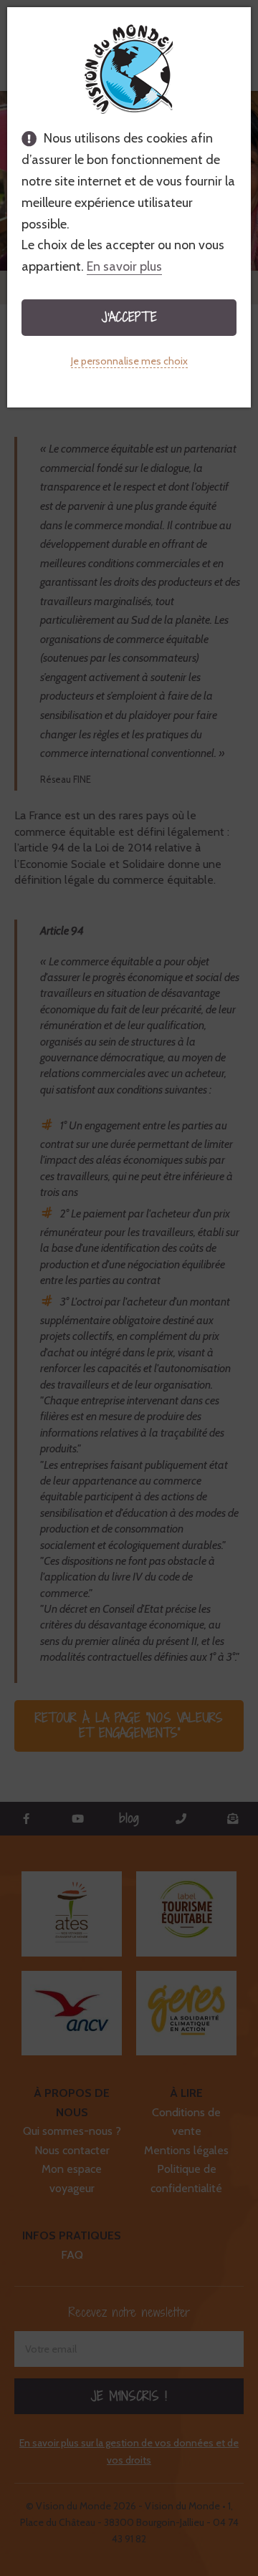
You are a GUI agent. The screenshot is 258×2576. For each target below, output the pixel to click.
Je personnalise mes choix (129, 361)
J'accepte (129, 317)
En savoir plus (124, 266)
